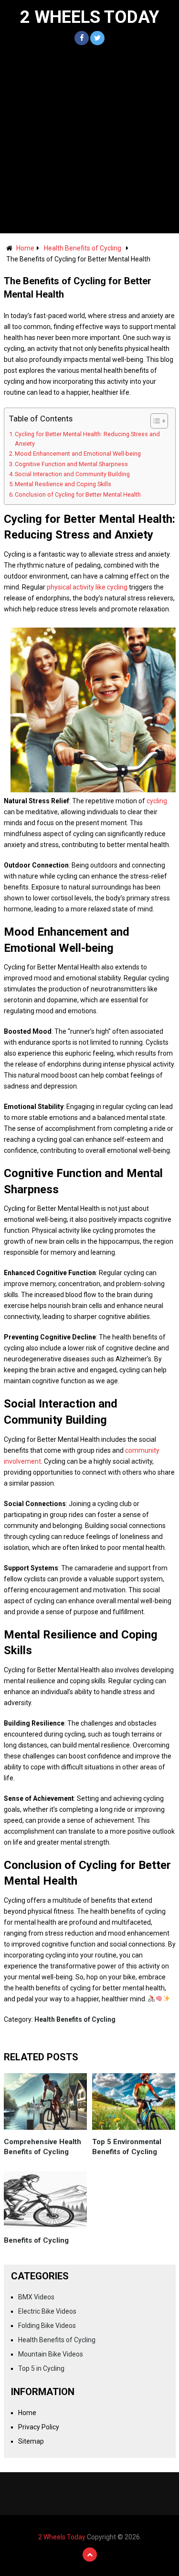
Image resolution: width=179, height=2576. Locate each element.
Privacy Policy (39, 2427)
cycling (157, 801)
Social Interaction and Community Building (72, 474)
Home (25, 248)
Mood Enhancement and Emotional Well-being (78, 454)
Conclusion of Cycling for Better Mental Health (78, 494)
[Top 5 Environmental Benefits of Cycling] (134, 2102)
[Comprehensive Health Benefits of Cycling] (46, 2102)
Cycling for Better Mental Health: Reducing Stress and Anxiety (87, 439)
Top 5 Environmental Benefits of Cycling (127, 2147)
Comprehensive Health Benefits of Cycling (42, 2147)
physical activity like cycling (87, 587)
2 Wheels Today (90, 17)
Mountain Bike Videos (51, 2354)
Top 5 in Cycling (41, 2368)
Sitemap (31, 2441)
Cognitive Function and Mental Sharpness (71, 464)
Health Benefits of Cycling (83, 248)
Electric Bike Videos (47, 2311)
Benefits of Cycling (36, 2240)
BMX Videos (36, 2297)
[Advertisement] (89, 139)
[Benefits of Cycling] (46, 2200)
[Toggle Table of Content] (154, 421)
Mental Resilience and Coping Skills (63, 484)
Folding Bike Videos (47, 2326)
